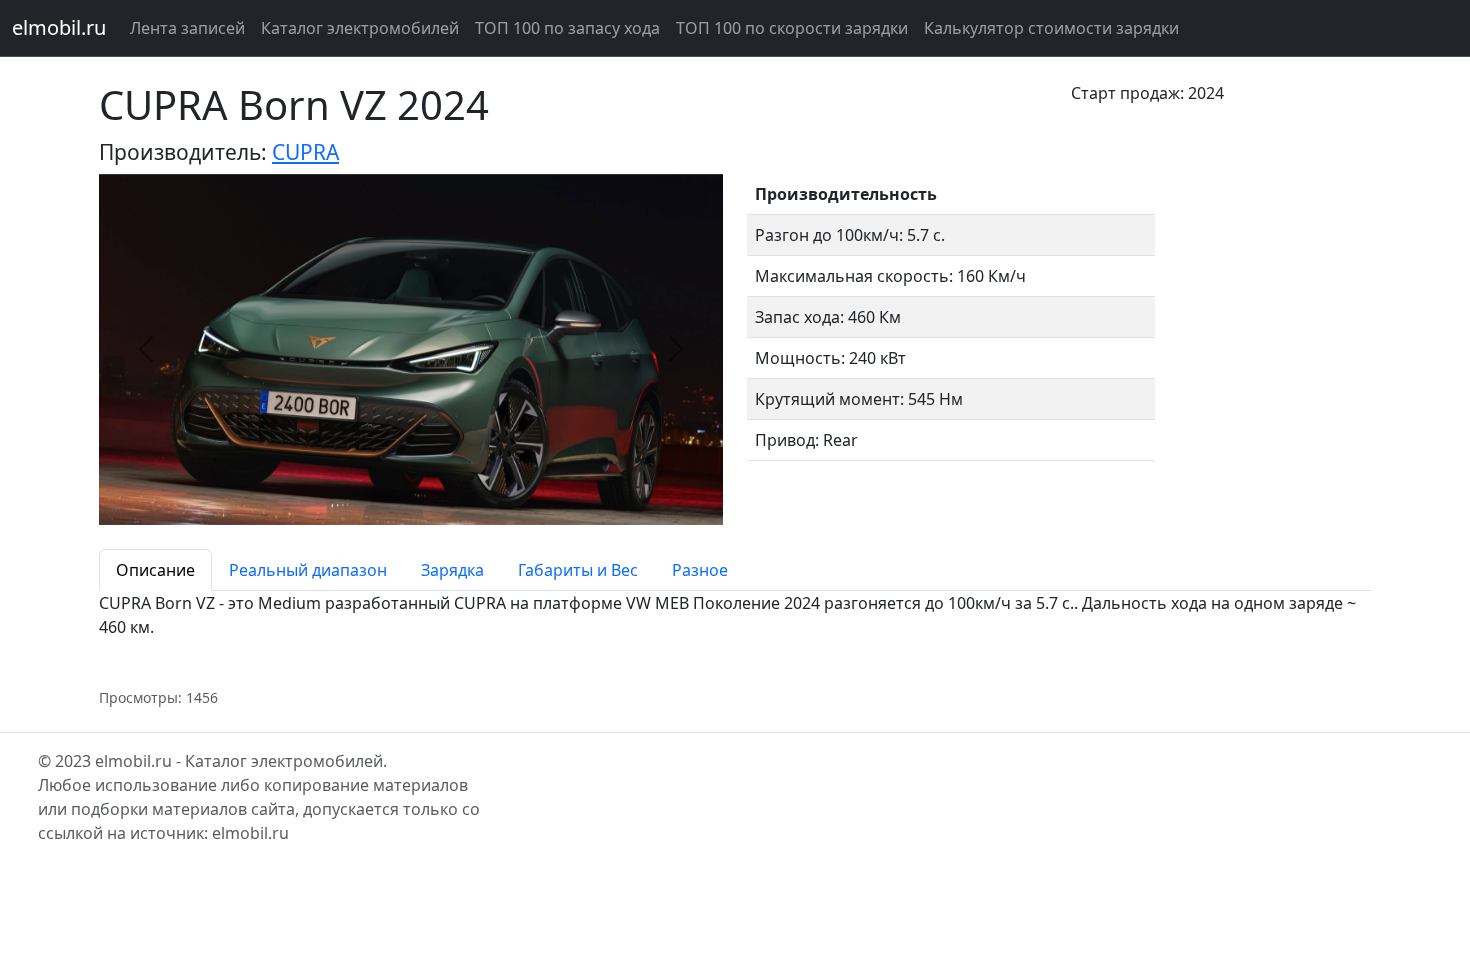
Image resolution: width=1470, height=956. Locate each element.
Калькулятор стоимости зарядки (1051, 28)
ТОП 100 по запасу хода (567, 28)
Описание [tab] (155, 570)
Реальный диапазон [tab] (308, 570)
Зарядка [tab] (452, 570)
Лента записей (187, 28)
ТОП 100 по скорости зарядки (792, 28)
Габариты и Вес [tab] (578, 570)
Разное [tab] (700, 570)
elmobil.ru (59, 27)
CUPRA (305, 152)
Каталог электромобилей (360, 28)
